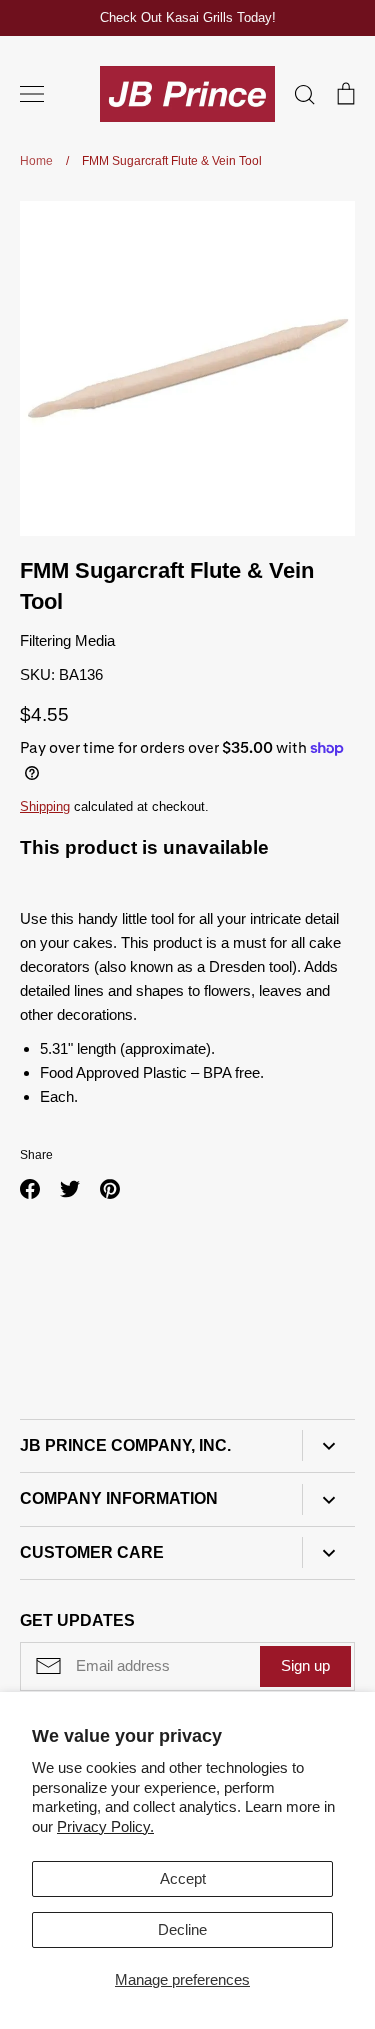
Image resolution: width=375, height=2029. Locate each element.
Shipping (45, 806)
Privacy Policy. (105, 1826)
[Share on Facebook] (30, 1189)
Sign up (305, 1665)
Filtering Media (67, 640)
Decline (182, 1929)
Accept (183, 1878)
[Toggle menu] (32, 94)
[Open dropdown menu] (328, 1445)
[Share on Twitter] (70, 1189)
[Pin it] (110, 1189)
